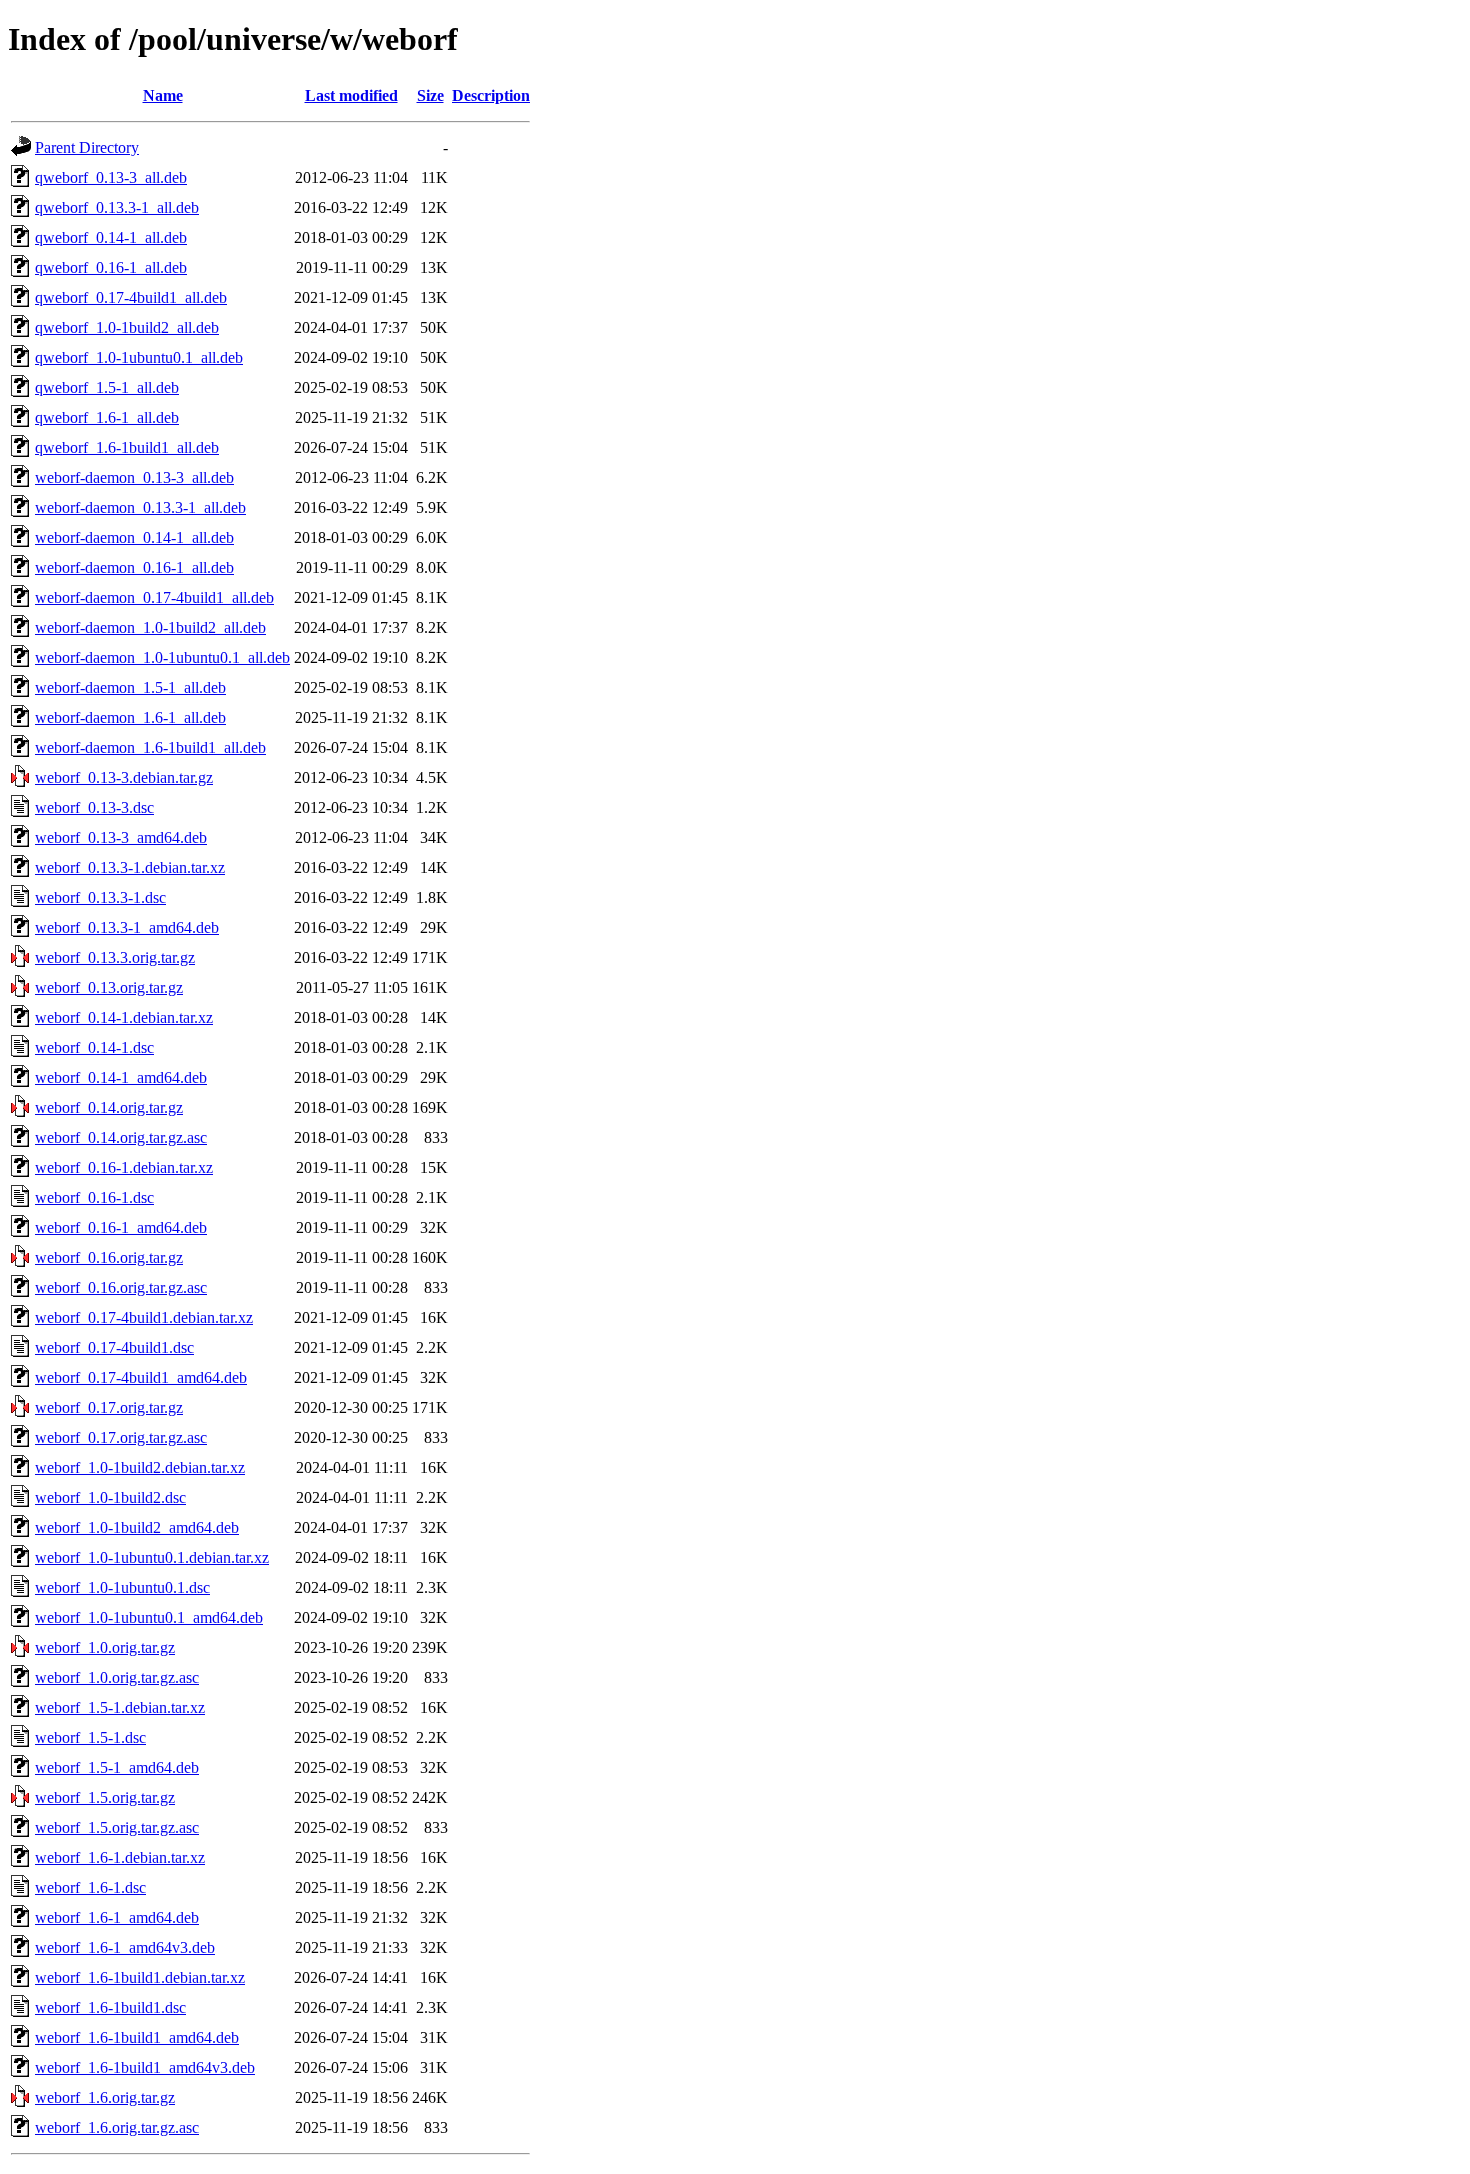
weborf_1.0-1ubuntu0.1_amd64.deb (149, 1617)
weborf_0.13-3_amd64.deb (121, 837)
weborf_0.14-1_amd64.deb (121, 1077)
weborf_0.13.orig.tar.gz (109, 987)
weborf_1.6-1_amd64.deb (117, 1917)
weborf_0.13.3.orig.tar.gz (115, 957)
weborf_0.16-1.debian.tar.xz (124, 1167)
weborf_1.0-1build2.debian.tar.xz (140, 1467)
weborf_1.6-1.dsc (90, 1887)
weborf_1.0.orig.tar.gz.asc (117, 1677)
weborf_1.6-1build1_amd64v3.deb (145, 2067)
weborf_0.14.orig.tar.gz (109, 1107)
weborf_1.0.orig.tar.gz (105, 1647)
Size (430, 95)
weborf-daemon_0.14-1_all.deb (134, 537)
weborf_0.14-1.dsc (94, 1047)
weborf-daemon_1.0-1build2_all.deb (150, 627)
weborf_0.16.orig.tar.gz (109, 1257)
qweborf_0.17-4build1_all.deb (131, 297)
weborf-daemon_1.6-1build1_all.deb (150, 747)
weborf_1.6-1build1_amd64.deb (137, 2037)
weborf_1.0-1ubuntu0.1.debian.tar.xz (152, 1557)
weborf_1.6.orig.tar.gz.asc (117, 2127)
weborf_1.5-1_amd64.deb (117, 1767)
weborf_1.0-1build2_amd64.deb (137, 1527)
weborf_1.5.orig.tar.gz (105, 1797)
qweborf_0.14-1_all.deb (111, 237)
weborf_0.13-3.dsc (94, 807)
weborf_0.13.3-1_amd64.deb (127, 927)
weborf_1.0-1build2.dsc (110, 1497)
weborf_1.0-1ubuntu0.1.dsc (122, 1587)
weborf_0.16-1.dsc (94, 1197)
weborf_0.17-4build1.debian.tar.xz (144, 1317)
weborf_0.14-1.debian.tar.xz (124, 1017)
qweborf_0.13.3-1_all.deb (117, 207)
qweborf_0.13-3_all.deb (111, 177)
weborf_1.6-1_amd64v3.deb (125, 1947)
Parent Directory (87, 147)
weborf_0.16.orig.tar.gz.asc (121, 1287)
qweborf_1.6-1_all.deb (107, 417)
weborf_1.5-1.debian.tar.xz (120, 1707)
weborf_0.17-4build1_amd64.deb (141, 1377)
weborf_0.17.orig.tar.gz (109, 1407)
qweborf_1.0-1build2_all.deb (127, 327)
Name (163, 95)
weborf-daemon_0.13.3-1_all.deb (140, 507)
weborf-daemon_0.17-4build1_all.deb (154, 597)
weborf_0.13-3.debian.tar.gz (124, 777)
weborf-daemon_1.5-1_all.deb (130, 687)
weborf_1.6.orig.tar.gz (105, 2097)
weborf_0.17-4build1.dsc (114, 1347)
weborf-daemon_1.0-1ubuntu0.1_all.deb (162, 657)
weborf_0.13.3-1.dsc (100, 897)
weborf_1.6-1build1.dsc (110, 2007)
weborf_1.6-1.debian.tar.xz (120, 1857)
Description (491, 95)
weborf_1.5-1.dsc (90, 1737)
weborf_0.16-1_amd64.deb (121, 1227)
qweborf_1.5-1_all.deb (107, 387)
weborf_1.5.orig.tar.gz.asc (117, 1827)
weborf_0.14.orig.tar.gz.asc (121, 1137)
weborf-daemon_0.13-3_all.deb (134, 477)
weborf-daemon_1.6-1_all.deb (130, 717)
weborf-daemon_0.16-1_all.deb (134, 567)
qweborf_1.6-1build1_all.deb (127, 447)
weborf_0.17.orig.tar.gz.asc (121, 1437)
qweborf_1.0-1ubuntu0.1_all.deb (139, 357)
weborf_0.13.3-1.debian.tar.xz (130, 867)
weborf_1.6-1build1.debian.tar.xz (140, 1977)
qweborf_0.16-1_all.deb (111, 267)
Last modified (351, 95)
